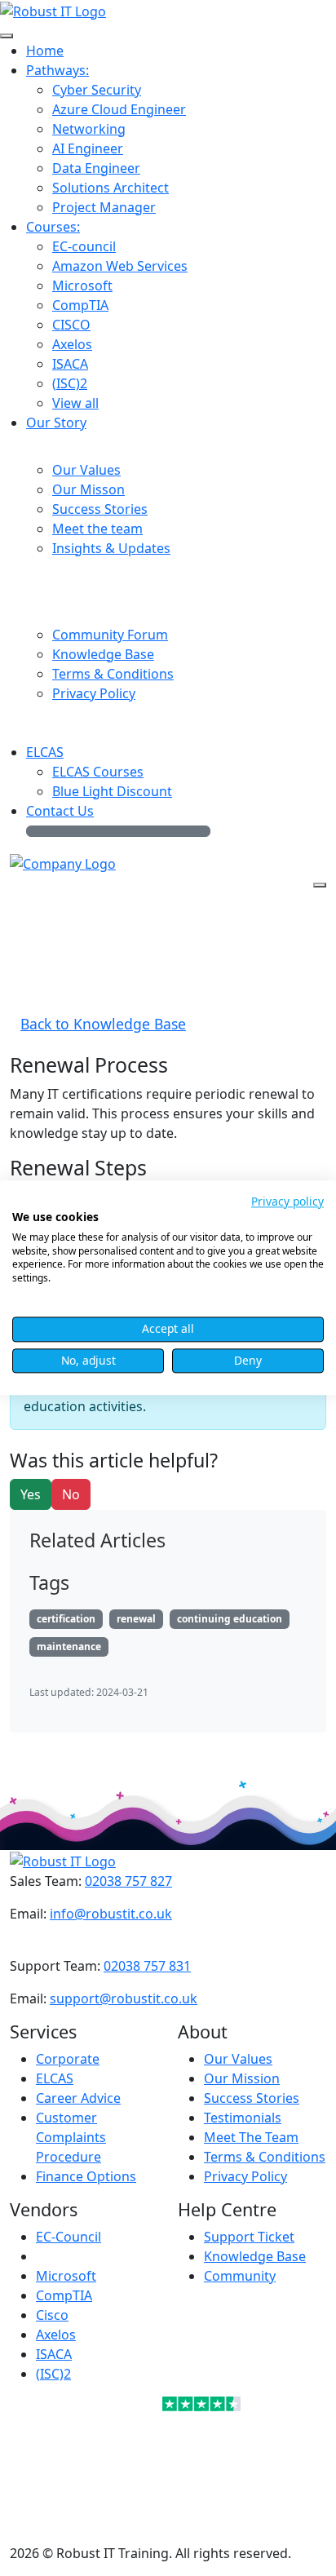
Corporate (68, 2059)
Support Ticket (249, 2237)
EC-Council (69, 2237)
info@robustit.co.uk (111, 1914)
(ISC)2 (53, 2374)
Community (240, 2276)
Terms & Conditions (265, 2157)
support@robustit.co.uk (124, 1998)
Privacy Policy (245, 2176)
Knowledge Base (255, 2256)
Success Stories (252, 2098)
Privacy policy (287, 1201)
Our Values (238, 2059)
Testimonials (243, 2118)
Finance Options (86, 2176)
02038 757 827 (128, 1881)
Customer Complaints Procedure (71, 2137)
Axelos (56, 2335)
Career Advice (78, 2098)
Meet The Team (251, 2137)
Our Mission (242, 2078)
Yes (31, 1494)
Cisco (52, 2315)
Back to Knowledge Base (103, 1024)
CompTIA (64, 2295)
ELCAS (55, 2078)
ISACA (54, 2354)
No (71, 1494)
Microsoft (66, 2276)
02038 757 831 (147, 1966)
